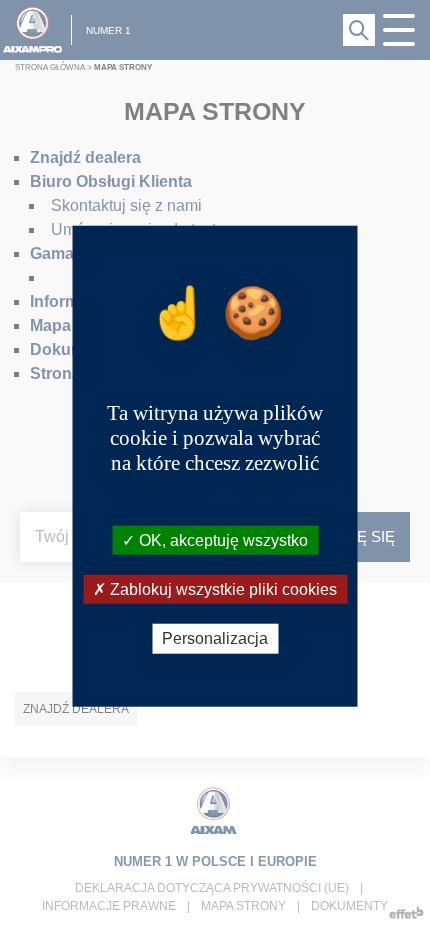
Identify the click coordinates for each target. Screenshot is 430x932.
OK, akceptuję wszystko (221, 540)
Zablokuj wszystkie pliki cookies (221, 589)
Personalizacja (215, 638)
